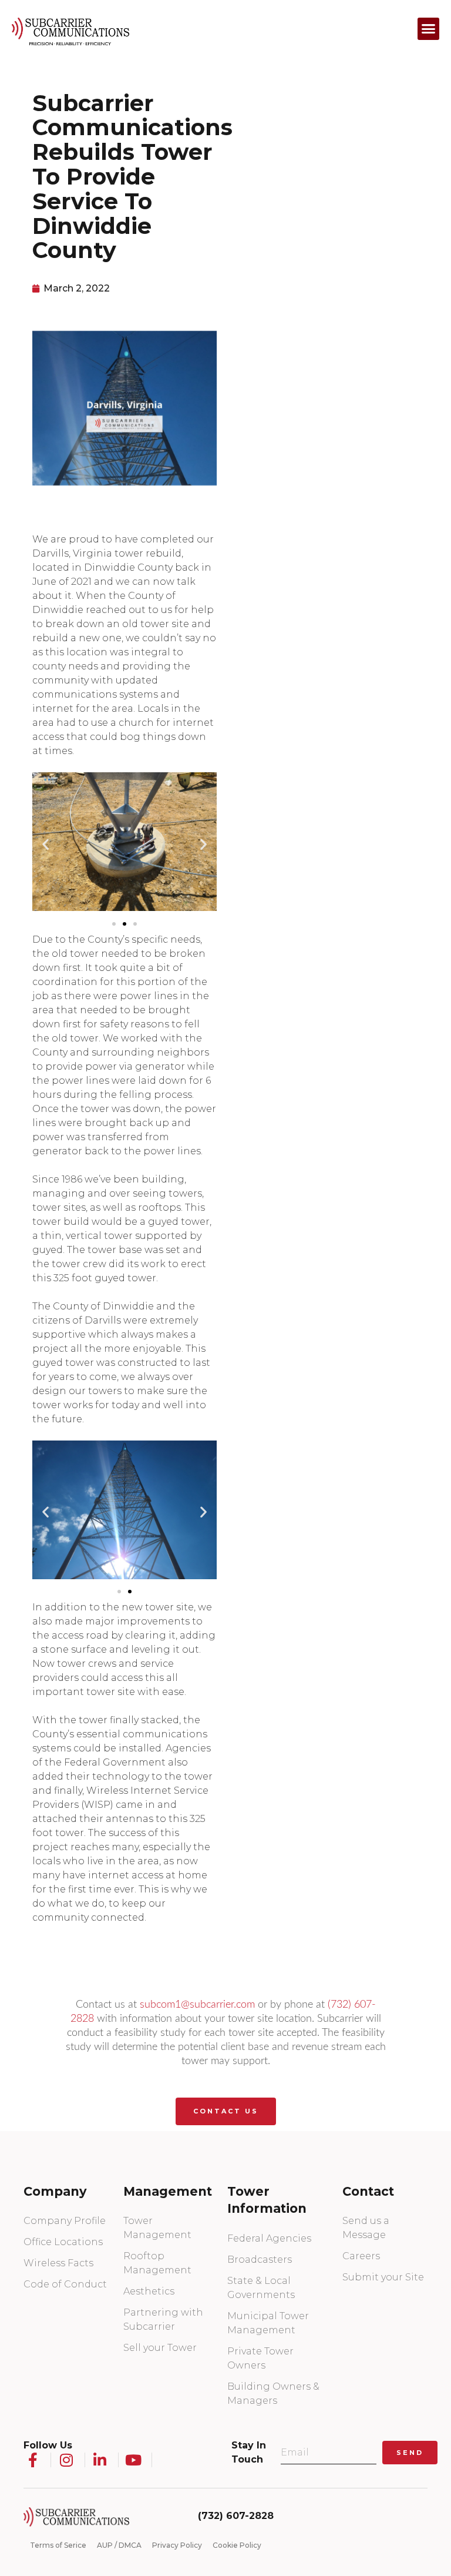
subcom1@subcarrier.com (197, 2005)
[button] (429, 29)
